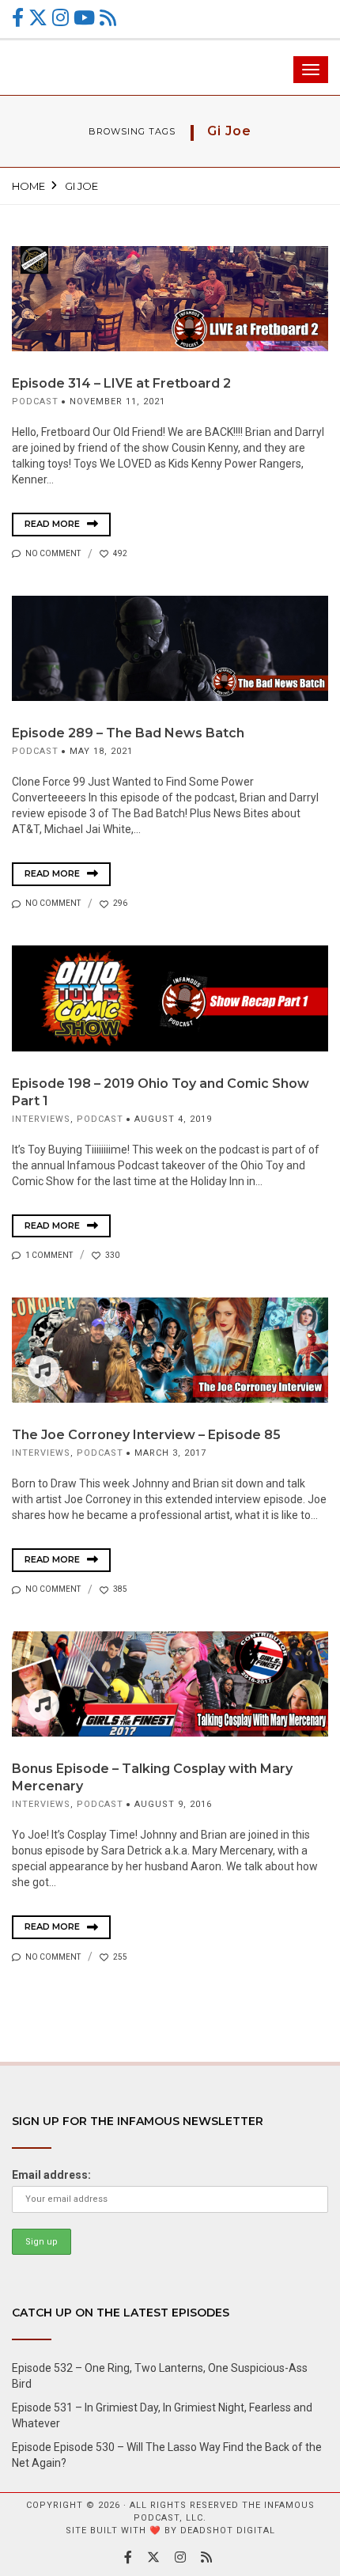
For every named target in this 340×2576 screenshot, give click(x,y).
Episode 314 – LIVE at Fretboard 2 (121, 383)
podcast (35, 402)
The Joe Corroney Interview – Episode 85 (146, 1435)
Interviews (41, 1119)
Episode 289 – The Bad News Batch (128, 733)
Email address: (51, 2175)
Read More (53, 524)
